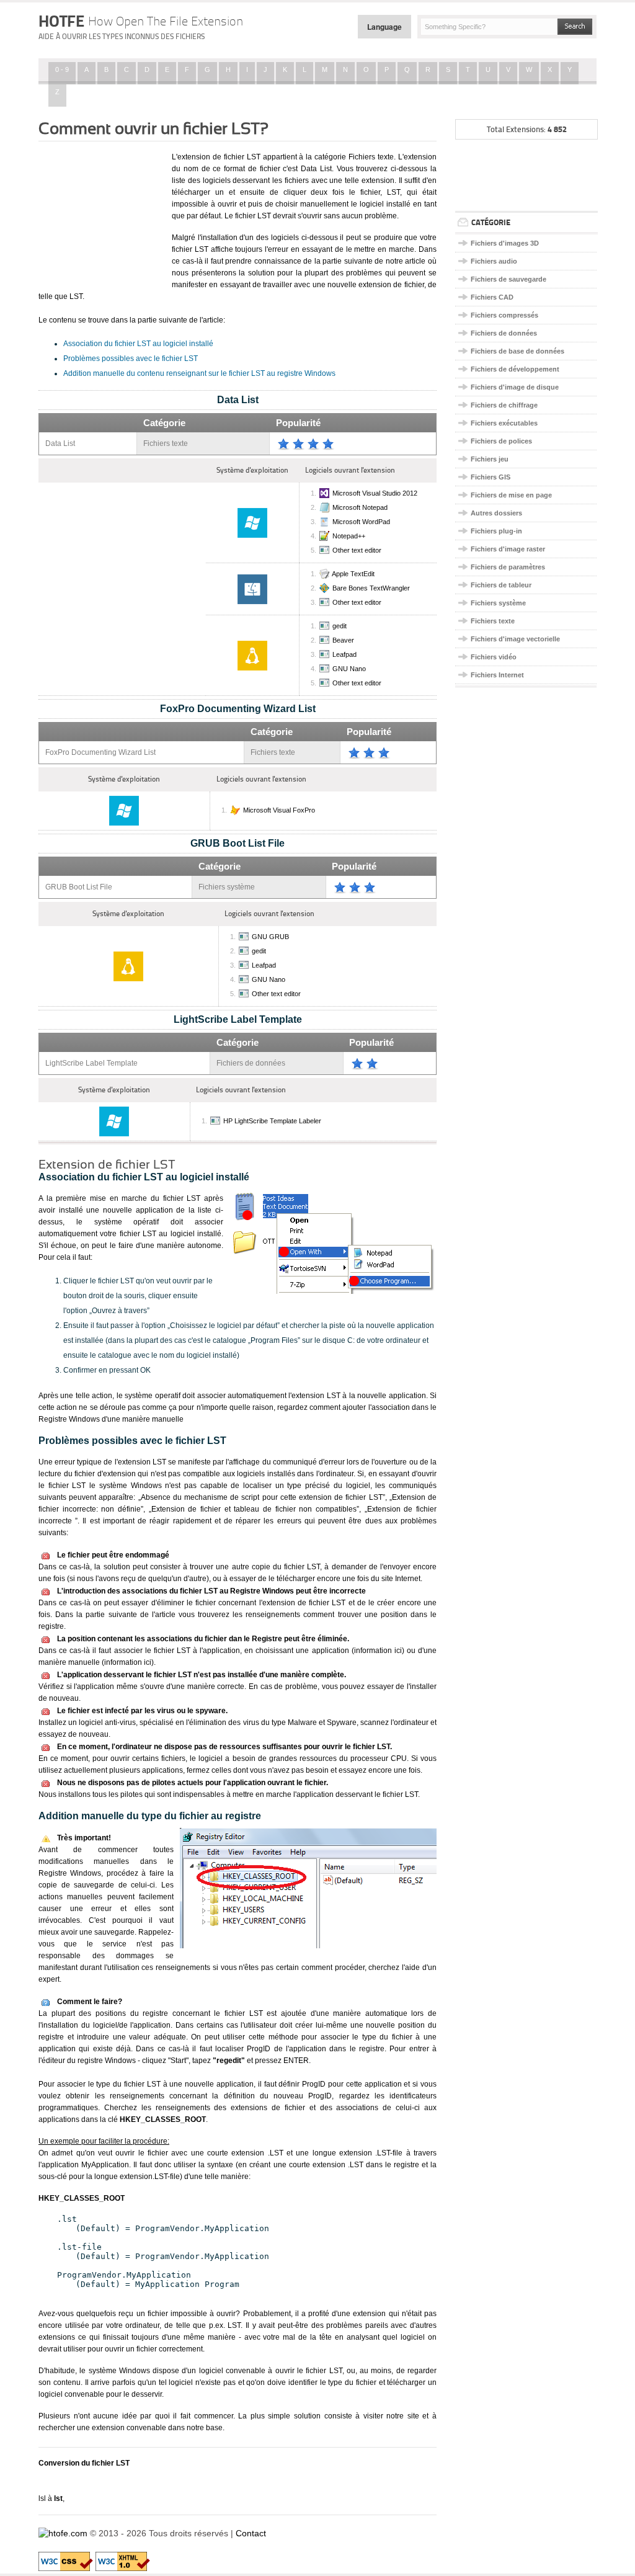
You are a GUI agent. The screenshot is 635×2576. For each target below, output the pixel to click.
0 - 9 (62, 69)
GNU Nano (349, 669)
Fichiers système (498, 603)
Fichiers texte (493, 621)
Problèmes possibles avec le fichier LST (131, 359)
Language (384, 27)
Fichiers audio (494, 261)
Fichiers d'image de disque (515, 387)
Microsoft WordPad (361, 522)
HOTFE (141, 21)
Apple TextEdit (353, 574)
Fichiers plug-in (496, 531)
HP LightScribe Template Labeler (272, 1121)
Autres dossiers (496, 513)
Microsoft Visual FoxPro (279, 810)
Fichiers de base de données (517, 351)
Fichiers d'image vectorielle (515, 639)
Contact (251, 2533)
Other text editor (357, 550)
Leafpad (344, 654)
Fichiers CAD (492, 297)
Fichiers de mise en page (511, 495)
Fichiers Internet (497, 675)
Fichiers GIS (491, 477)
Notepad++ (349, 536)
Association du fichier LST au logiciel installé (138, 344)
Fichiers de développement (515, 369)
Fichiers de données (504, 333)
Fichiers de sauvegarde (508, 279)
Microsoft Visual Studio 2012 (375, 493)
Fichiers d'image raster (508, 549)
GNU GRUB (270, 937)
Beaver (343, 640)
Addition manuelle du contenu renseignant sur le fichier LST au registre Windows (199, 373)
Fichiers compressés (504, 315)
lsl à (51, 2498)
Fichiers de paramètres (508, 567)
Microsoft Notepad (360, 507)
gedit (340, 626)
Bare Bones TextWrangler (371, 588)
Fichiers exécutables (504, 423)
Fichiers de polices (501, 441)
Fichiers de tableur (501, 585)
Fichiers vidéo (494, 657)
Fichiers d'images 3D (505, 243)
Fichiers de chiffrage (504, 405)
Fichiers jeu (490, 459)
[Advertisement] (100, 213)
